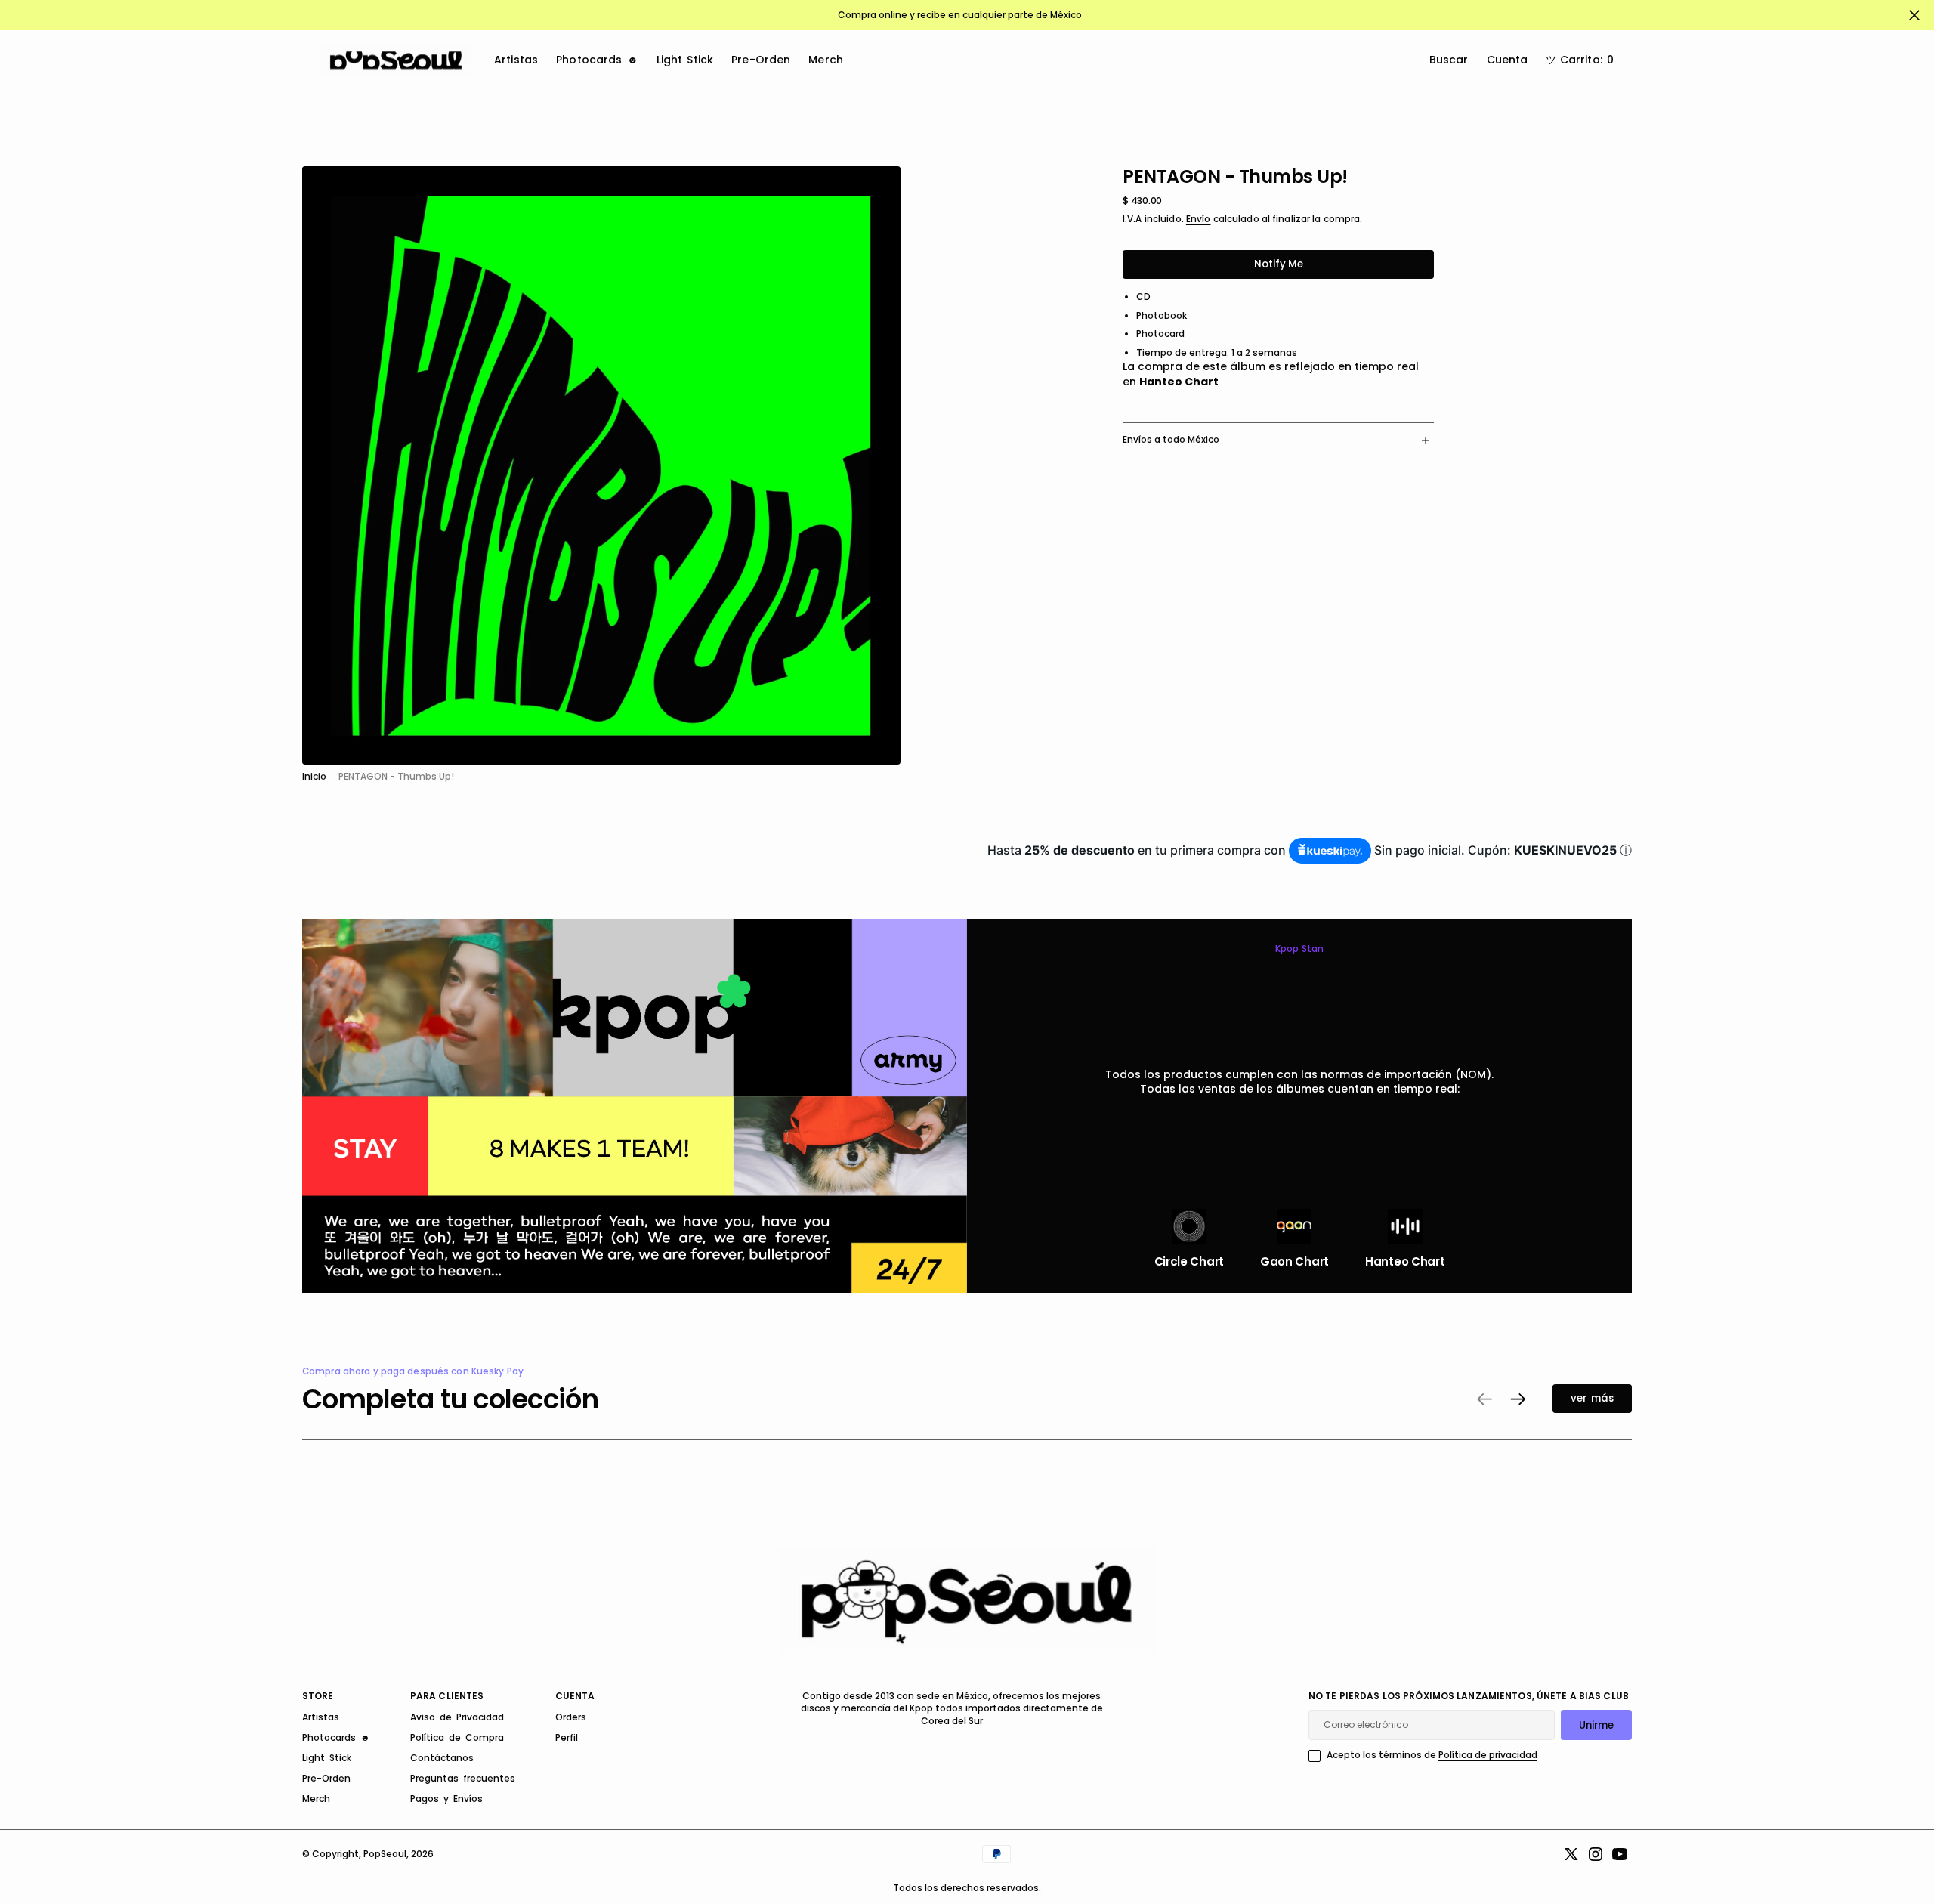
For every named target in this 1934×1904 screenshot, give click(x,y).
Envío (1199, 219)
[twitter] (1571, 1854)
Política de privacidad (1488, 1755)
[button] (1580, 60)
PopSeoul (385, 1854)
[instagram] (1596, 1854)
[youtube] (1620, 1854)
